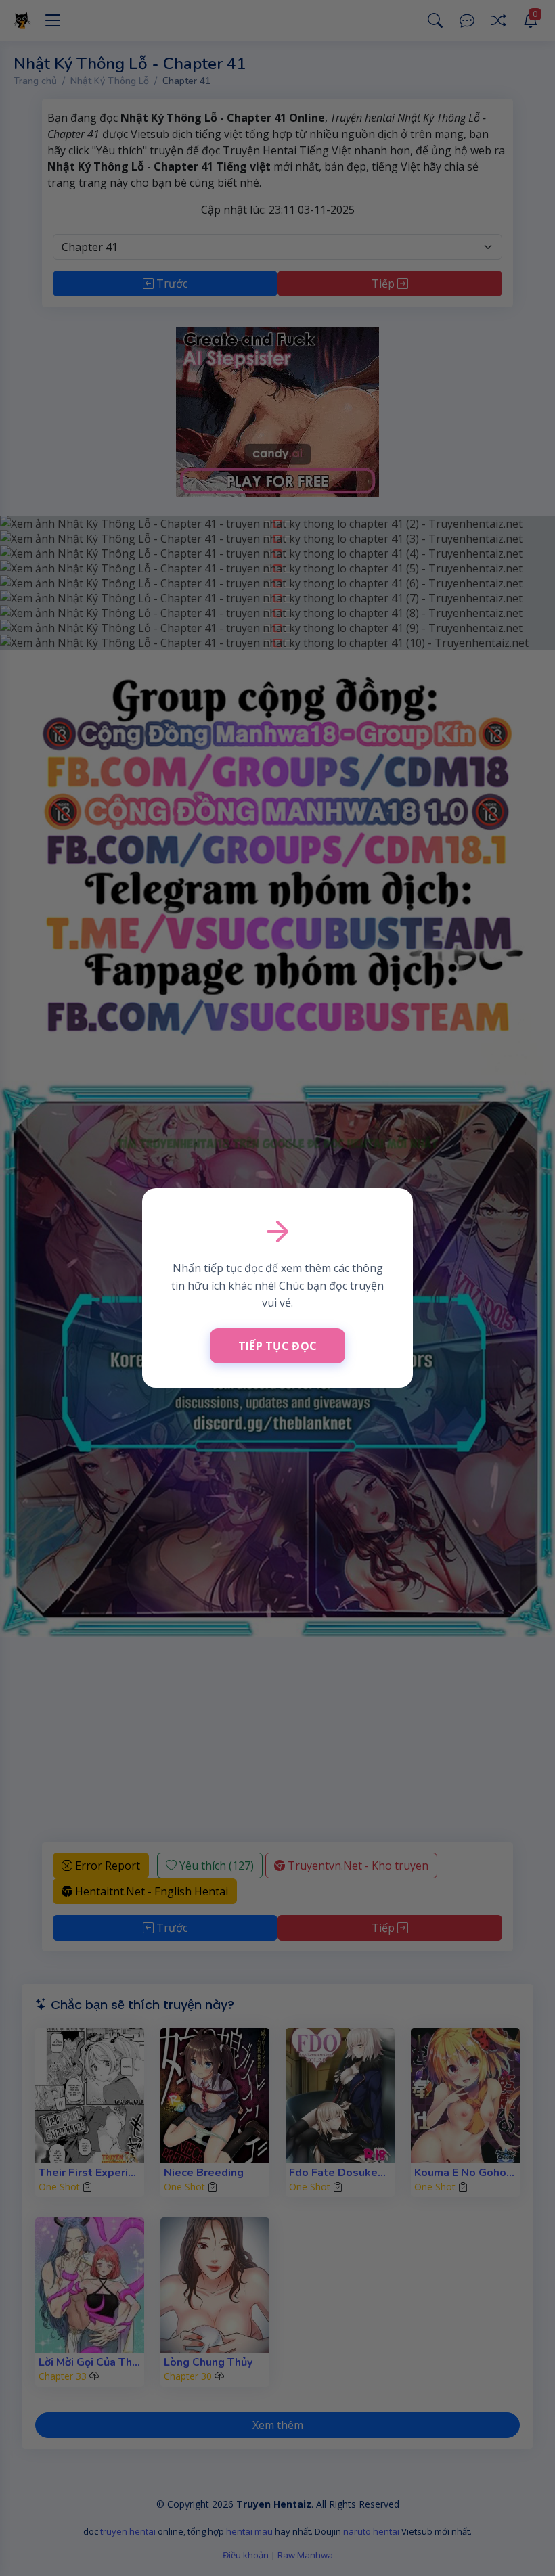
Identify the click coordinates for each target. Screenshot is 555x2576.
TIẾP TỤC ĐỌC (278, 1346)
